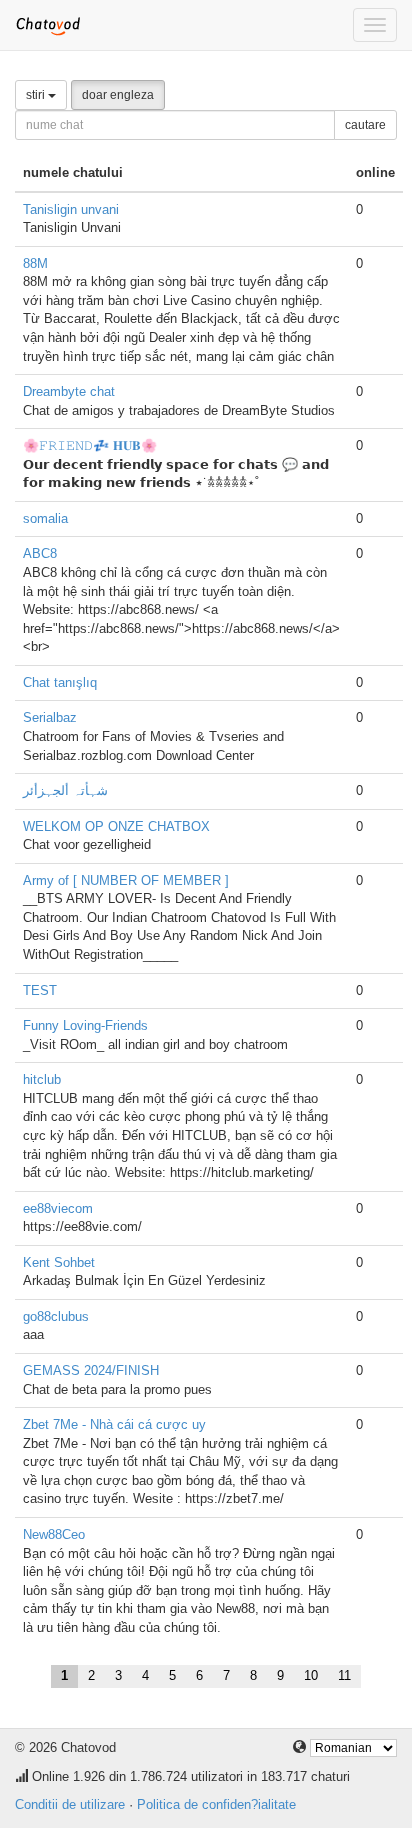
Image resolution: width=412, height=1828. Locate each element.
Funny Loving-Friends (85, 1025)
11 (344, 1675)
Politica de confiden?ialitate (216, 1804)
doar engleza (118, 95)
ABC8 (40, 553)
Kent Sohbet (59, 1262)
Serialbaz (50, 717)
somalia (45, 518)
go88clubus (56, 1316)
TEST (40, 990)
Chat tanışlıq (60, 682)
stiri (37, 95)
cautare (365, 125)
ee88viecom (58, 1208)
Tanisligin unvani (71, 209)
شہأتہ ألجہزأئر (65, 790)
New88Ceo (54, 1534)
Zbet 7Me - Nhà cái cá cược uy (114, 1424)
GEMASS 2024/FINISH (91, 1370)
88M (35, 263)
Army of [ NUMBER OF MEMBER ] (126, 880)
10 (311, 1675)
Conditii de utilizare (70, 1804)
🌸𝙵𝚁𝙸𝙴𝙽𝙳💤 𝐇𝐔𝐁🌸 (90, 445)
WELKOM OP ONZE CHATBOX (116, 826)
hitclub (42, 1079)
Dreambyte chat (69, 391)
